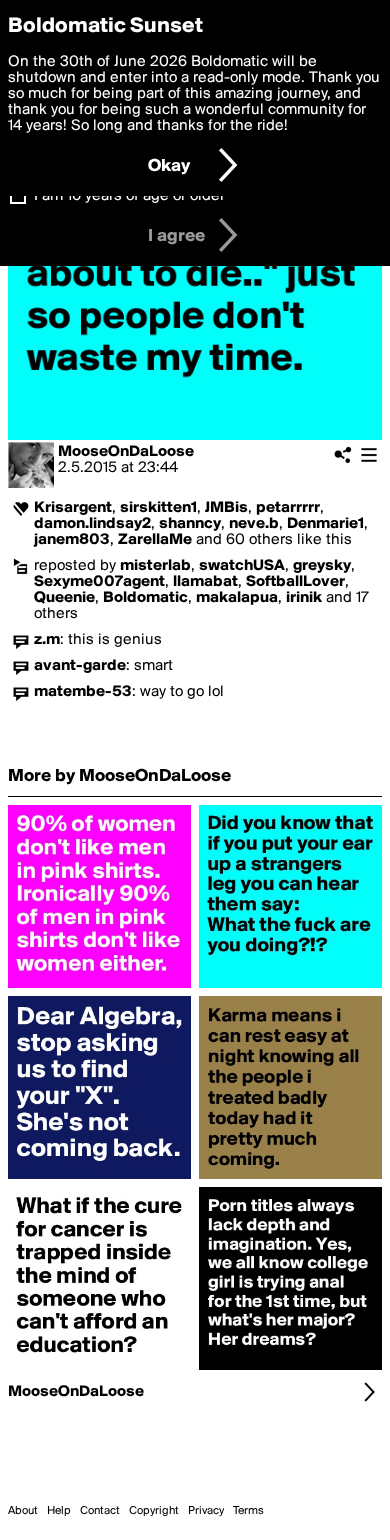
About (23, 1511)
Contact (100, 1511)
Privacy (206, 1511)
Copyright (154, 1511)
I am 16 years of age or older (129, 196)
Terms (248, 1511)
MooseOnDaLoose (126, 452)
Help (59, 1511)
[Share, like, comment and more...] (99, 988)
